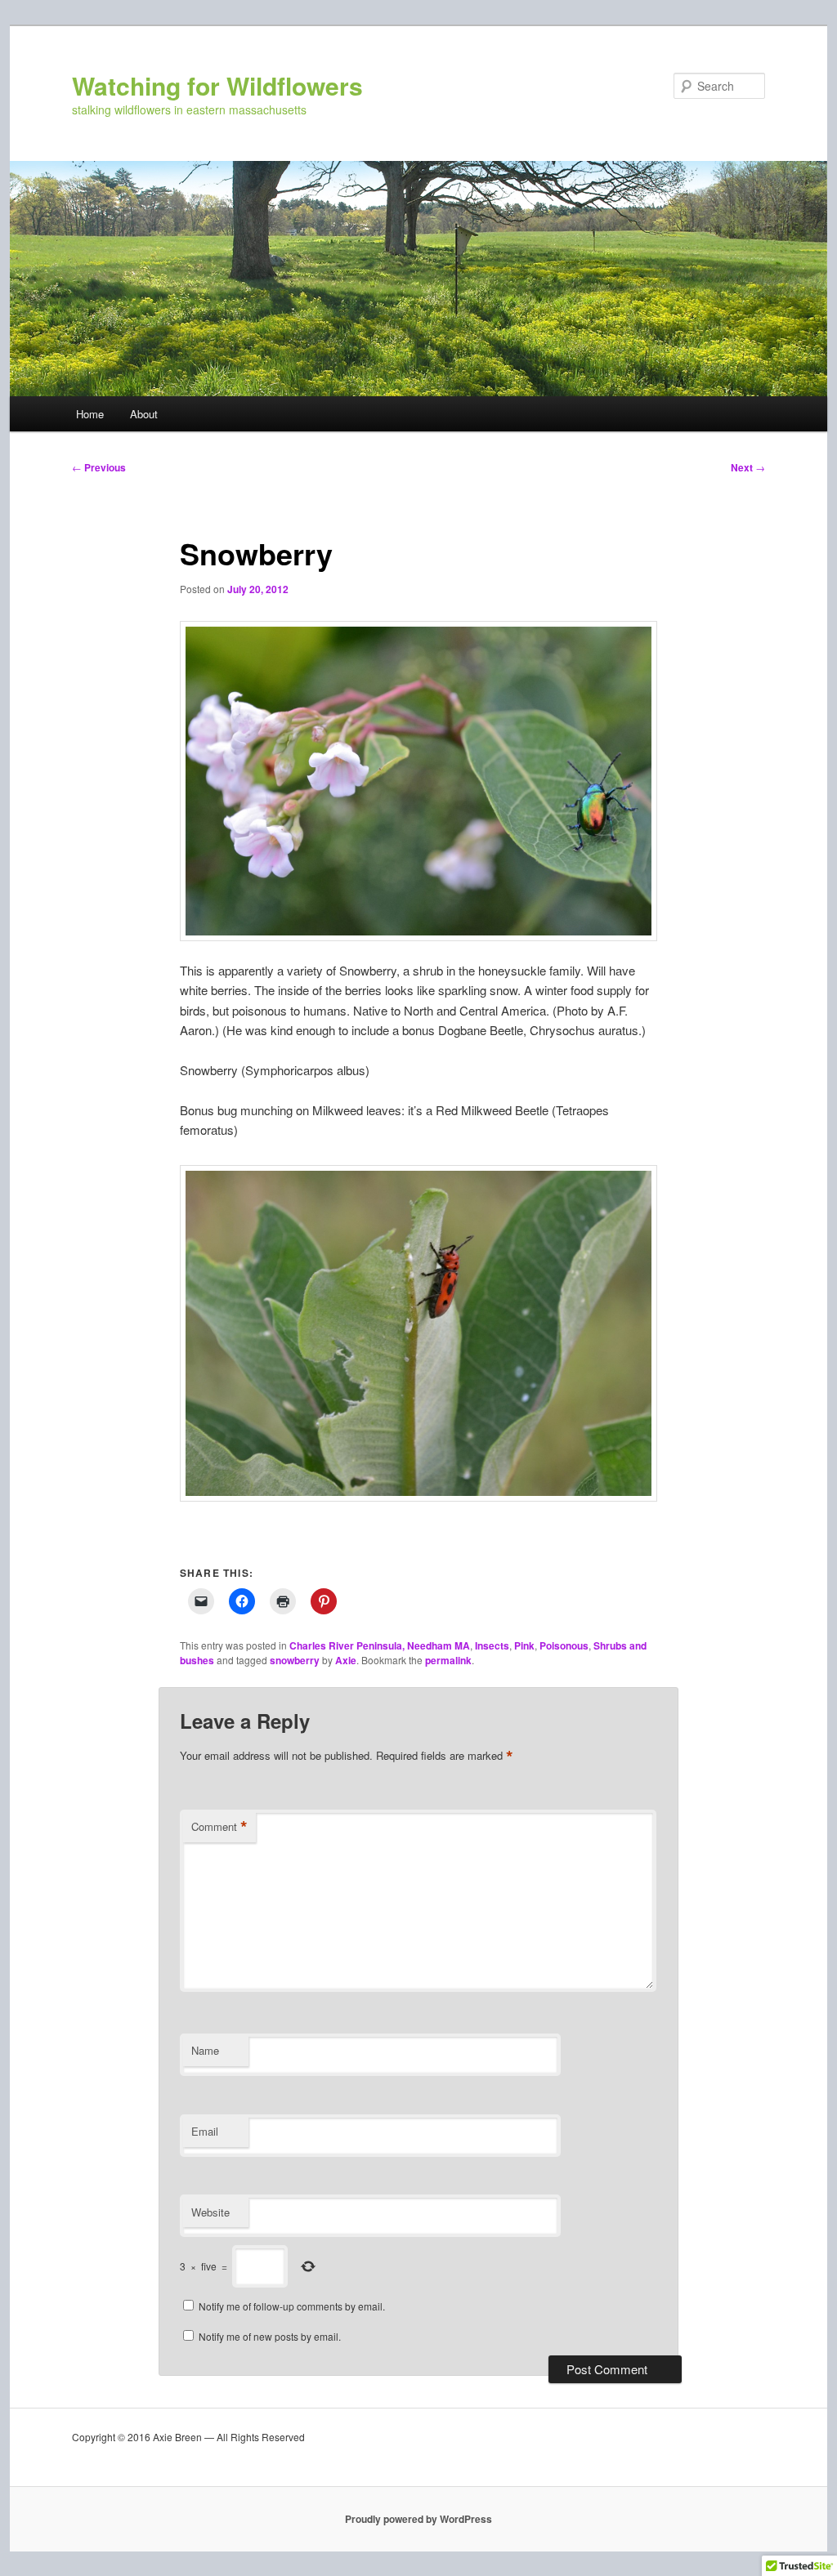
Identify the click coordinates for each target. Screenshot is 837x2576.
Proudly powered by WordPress (418, 2519)
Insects (492, 1645)
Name (205, 2050)
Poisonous (564, 1645)
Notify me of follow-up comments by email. (292, 2306)
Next (748, 467)
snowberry (295, 1660)
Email (205, 2131)
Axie (346, 1660)
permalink (448, 1660)
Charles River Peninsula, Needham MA (380, 1645)
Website (210, 2212)
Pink (524, 1645)
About (144, 414)
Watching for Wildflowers (217, 85)
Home (90, 414)
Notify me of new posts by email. (270, 2336)
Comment (219, 1827)
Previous (99, 467)
